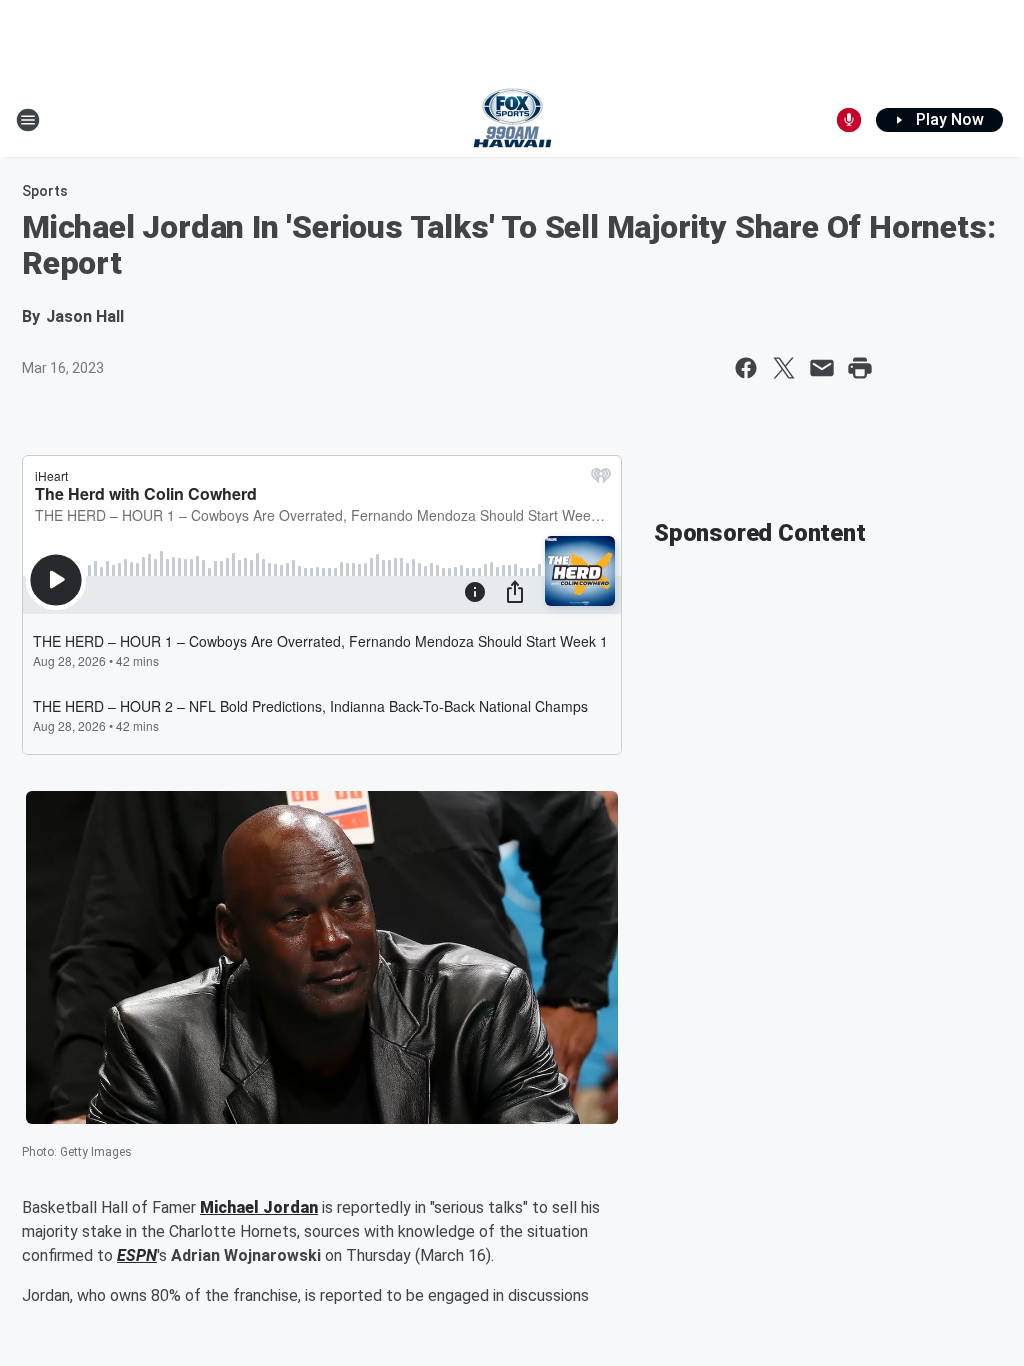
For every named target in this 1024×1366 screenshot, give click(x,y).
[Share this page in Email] (822, 368)
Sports (45, 191)
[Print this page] (860, 368)
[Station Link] (512, 120)
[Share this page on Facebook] (746, 368)
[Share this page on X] (784, 368)
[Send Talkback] (849, 120)
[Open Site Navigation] (28, 120)
